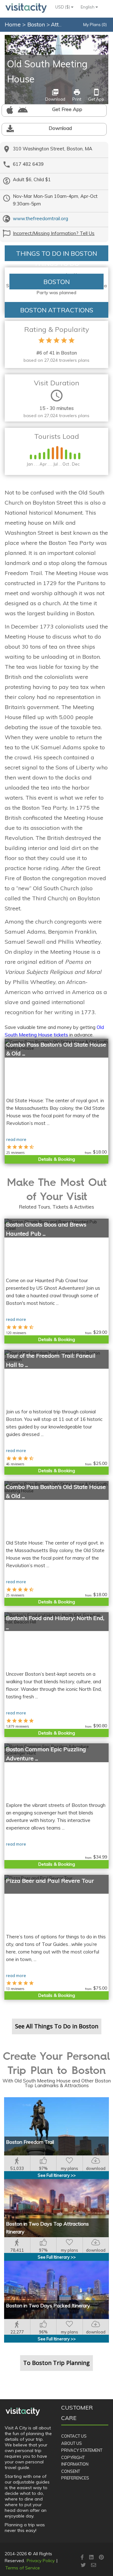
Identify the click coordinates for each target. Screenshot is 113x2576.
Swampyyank (96, 39)
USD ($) (63, 7)
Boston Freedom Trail (30, 2142)
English (88, 7)
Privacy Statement (82, 2450)
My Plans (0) (95, 25)
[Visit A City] (23, 2411)
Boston (37, 24)
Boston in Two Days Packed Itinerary (48, 2305)
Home (13, 24)
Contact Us (74, 2436)
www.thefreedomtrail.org (40, 218)
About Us (72, 2443)
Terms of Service (23, 2568)
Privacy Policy (41, 2561)
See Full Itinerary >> (57, 2175)
